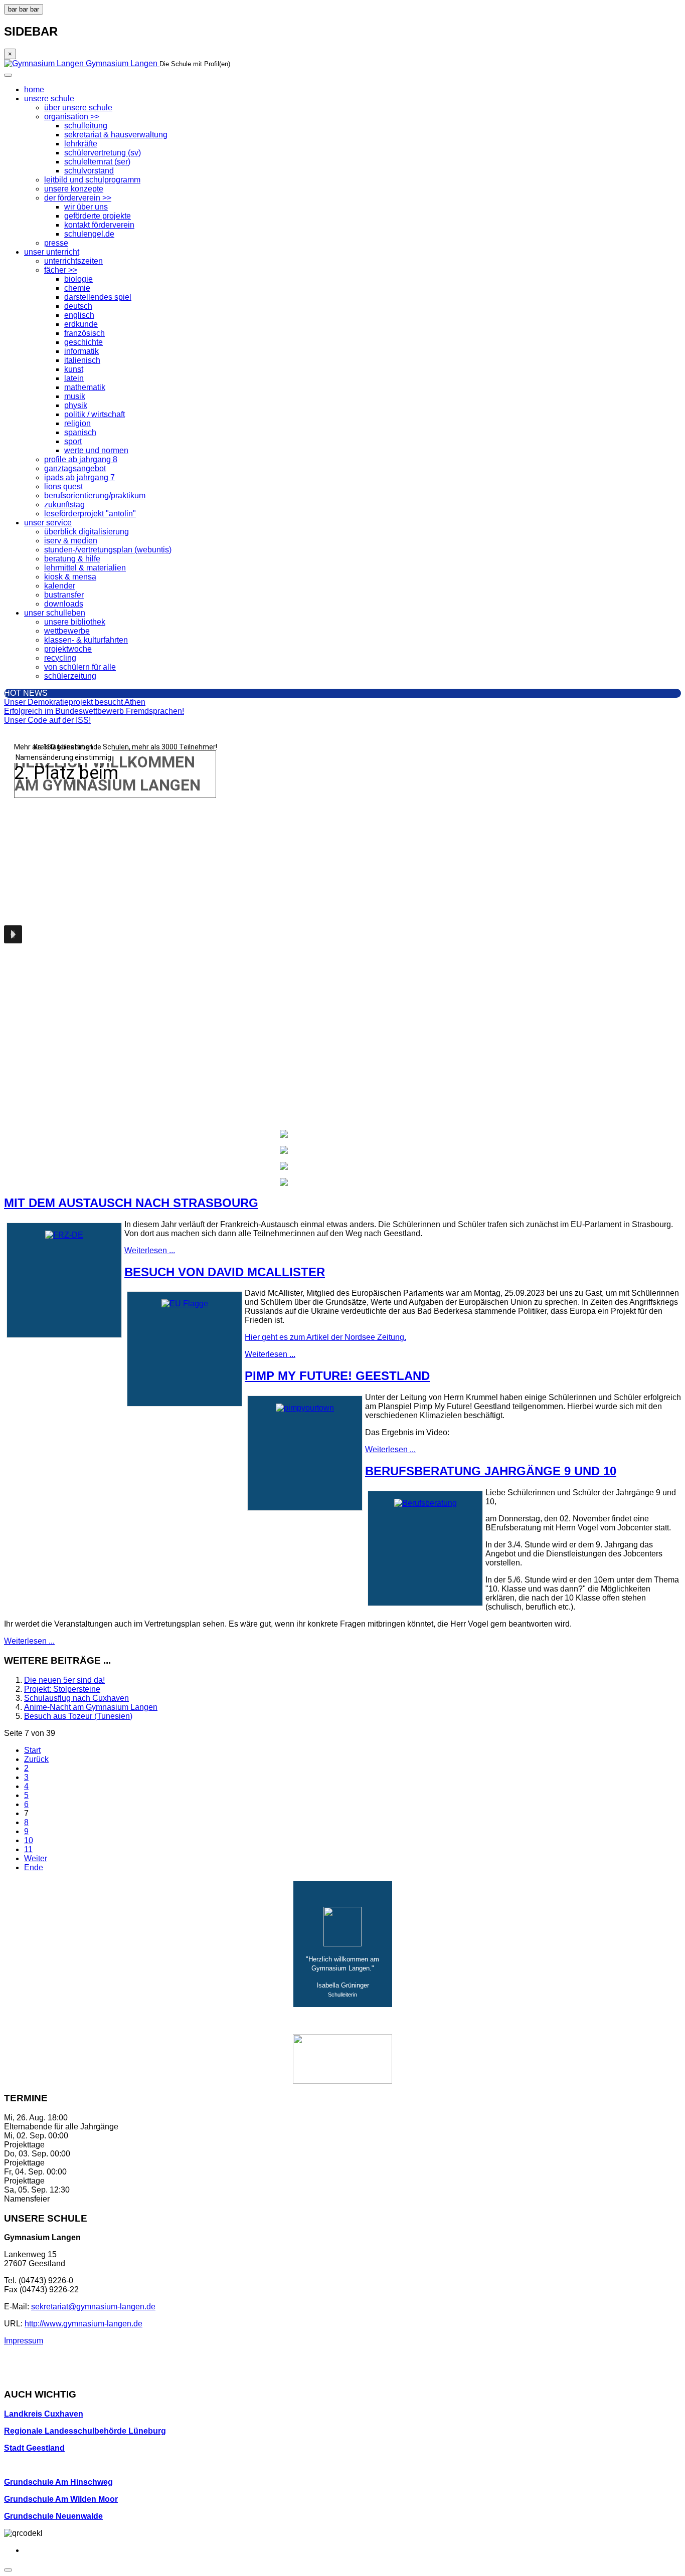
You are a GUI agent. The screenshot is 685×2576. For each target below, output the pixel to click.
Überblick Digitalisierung (87, 532)
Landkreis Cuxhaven (44, 2414)
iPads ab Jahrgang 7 (79, 477)
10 (29, 1840)
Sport (73, 441)
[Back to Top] (8, 2570)
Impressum (24, 2341)
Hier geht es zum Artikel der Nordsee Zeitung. (325, 1337)
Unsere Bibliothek (75, 622)
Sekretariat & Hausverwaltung (116, 135)
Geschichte (83, 342)
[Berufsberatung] (425, 1503)
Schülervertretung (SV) (103, 153)
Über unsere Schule (78, 108)
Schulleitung (86, 126)
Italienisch (82, 360)
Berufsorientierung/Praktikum (95, 496)
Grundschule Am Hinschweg (58, 2482)
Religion (77, 423)
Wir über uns (86, 207)
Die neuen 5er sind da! (64, 1680)
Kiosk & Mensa (70, 577)
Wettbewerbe (67, 631)
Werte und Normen (96, 450)
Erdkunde (81, 324)
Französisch (84, 333)
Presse (56, 243)
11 (28, 1849)
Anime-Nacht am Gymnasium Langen (91, 1707)
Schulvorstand (89, 171)
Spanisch (80, 432)
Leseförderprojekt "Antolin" (90, 514)
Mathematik (85, 387)
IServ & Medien (71, 541)
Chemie (77, 288)
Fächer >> (61, 270)
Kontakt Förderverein (99, 225)
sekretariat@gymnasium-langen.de (93, 2307)
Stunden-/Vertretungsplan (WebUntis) (108, 550)
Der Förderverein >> (78, 198)
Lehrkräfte (81, 144)
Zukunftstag (64, 505)
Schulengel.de (89, 234)
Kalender (60, 586)
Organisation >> (72, 117)
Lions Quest (63, 486)
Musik (75, 396)
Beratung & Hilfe (72, 559)
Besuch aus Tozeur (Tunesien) (78, 1716)
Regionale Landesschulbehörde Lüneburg (85, 2431)
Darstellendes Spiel (98, 297)
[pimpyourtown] (305, 1408)
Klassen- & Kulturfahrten (86, 640)
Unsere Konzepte (74, 189)
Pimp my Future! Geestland (337, 1376)
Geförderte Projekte (98, 216)
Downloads (64, 604)
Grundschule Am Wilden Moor (61, 2499)
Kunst (74, 369)
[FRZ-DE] (64, 1235)
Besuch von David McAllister (225, 1272)
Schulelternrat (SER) (97, 162)
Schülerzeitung (70, 676)
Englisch (79, 315)
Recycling (60, 658)
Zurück (36, 1759)
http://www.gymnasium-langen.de (83, 2324)
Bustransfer (64, 595)
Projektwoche (68, 649)
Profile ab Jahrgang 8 (81, 459)
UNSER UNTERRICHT (52, 252)
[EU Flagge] (185, 1304)
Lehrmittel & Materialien (85, 568)
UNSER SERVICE (48, 523)
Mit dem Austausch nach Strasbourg (131, 1203)
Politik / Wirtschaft (95, 414)
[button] (13, 934)
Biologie (78, 279)
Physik (76, 405)
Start (32, 1750)
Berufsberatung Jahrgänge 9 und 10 (491, 1471)
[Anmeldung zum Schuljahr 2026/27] (342, 1150)
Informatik (81, 351)
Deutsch (78, 306)
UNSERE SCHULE (49, 98)
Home (34, 89)
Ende (34, 1867)
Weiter (36, 1858)
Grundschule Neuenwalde (53, 2516)
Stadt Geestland (34, 2448)
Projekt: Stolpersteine (62, 1689)
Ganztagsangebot (75, 468)
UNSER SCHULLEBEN (55, 613)
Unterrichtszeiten (73, 261)
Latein (74, 378)
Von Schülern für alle (80, 667)
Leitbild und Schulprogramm (92, 180)
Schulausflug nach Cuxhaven (76, 1698)
